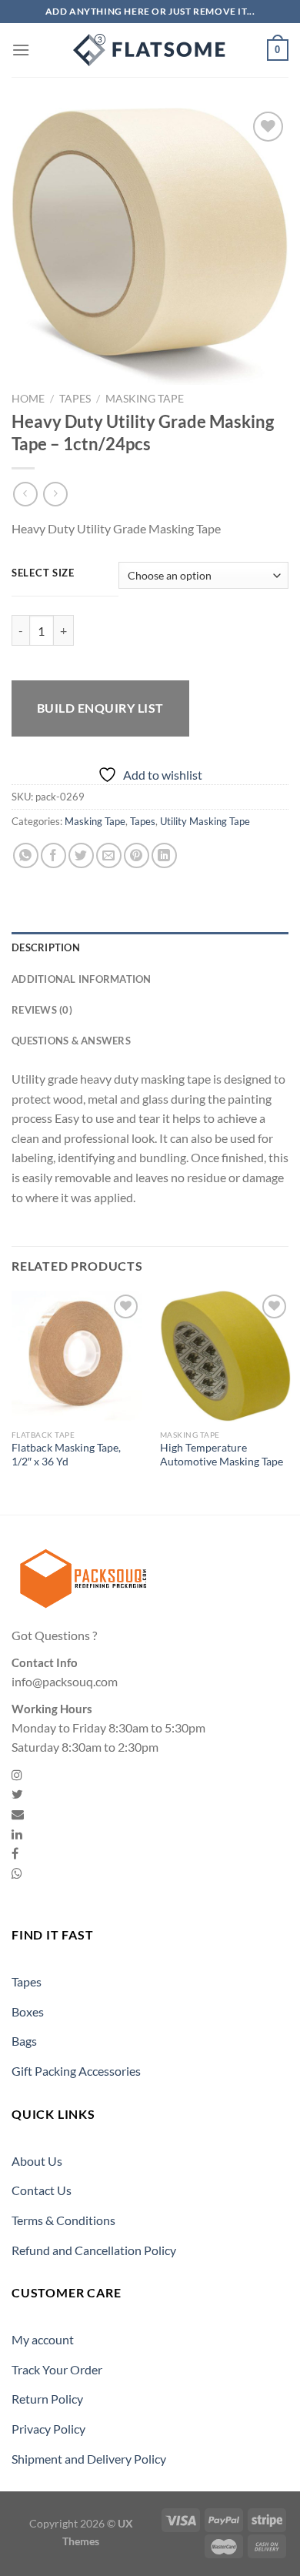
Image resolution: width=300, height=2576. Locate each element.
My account (43, 2339)
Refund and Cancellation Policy (94, 2250)
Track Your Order (57, 2369)
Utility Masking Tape (205, 821)
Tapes (75, 399)
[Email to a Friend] (109, 855)
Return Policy (47, 2399)
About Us (37, 2161)
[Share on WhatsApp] (26, 855)
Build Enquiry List (100, 708)
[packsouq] (150, 50)
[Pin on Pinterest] (137, 855)
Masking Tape (145, 399)
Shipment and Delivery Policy (89, 2459)
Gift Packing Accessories (76, 2071)
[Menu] (21, 50)
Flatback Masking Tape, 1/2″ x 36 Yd (66, 1455)
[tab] (150, 947)
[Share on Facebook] (53, 855)
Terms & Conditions (63, 2220)
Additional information (82, 979)
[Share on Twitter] (81, 855)
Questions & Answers (71, 1041)
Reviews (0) (42, 1010)
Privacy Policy (48, 2429)
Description (46, 947)
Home (28, 399)
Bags (24, 2041)
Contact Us (42, 2190)
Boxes (28, 2011)
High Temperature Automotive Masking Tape (222, 1455)
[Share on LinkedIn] (164, 855)
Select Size (43, 573)
